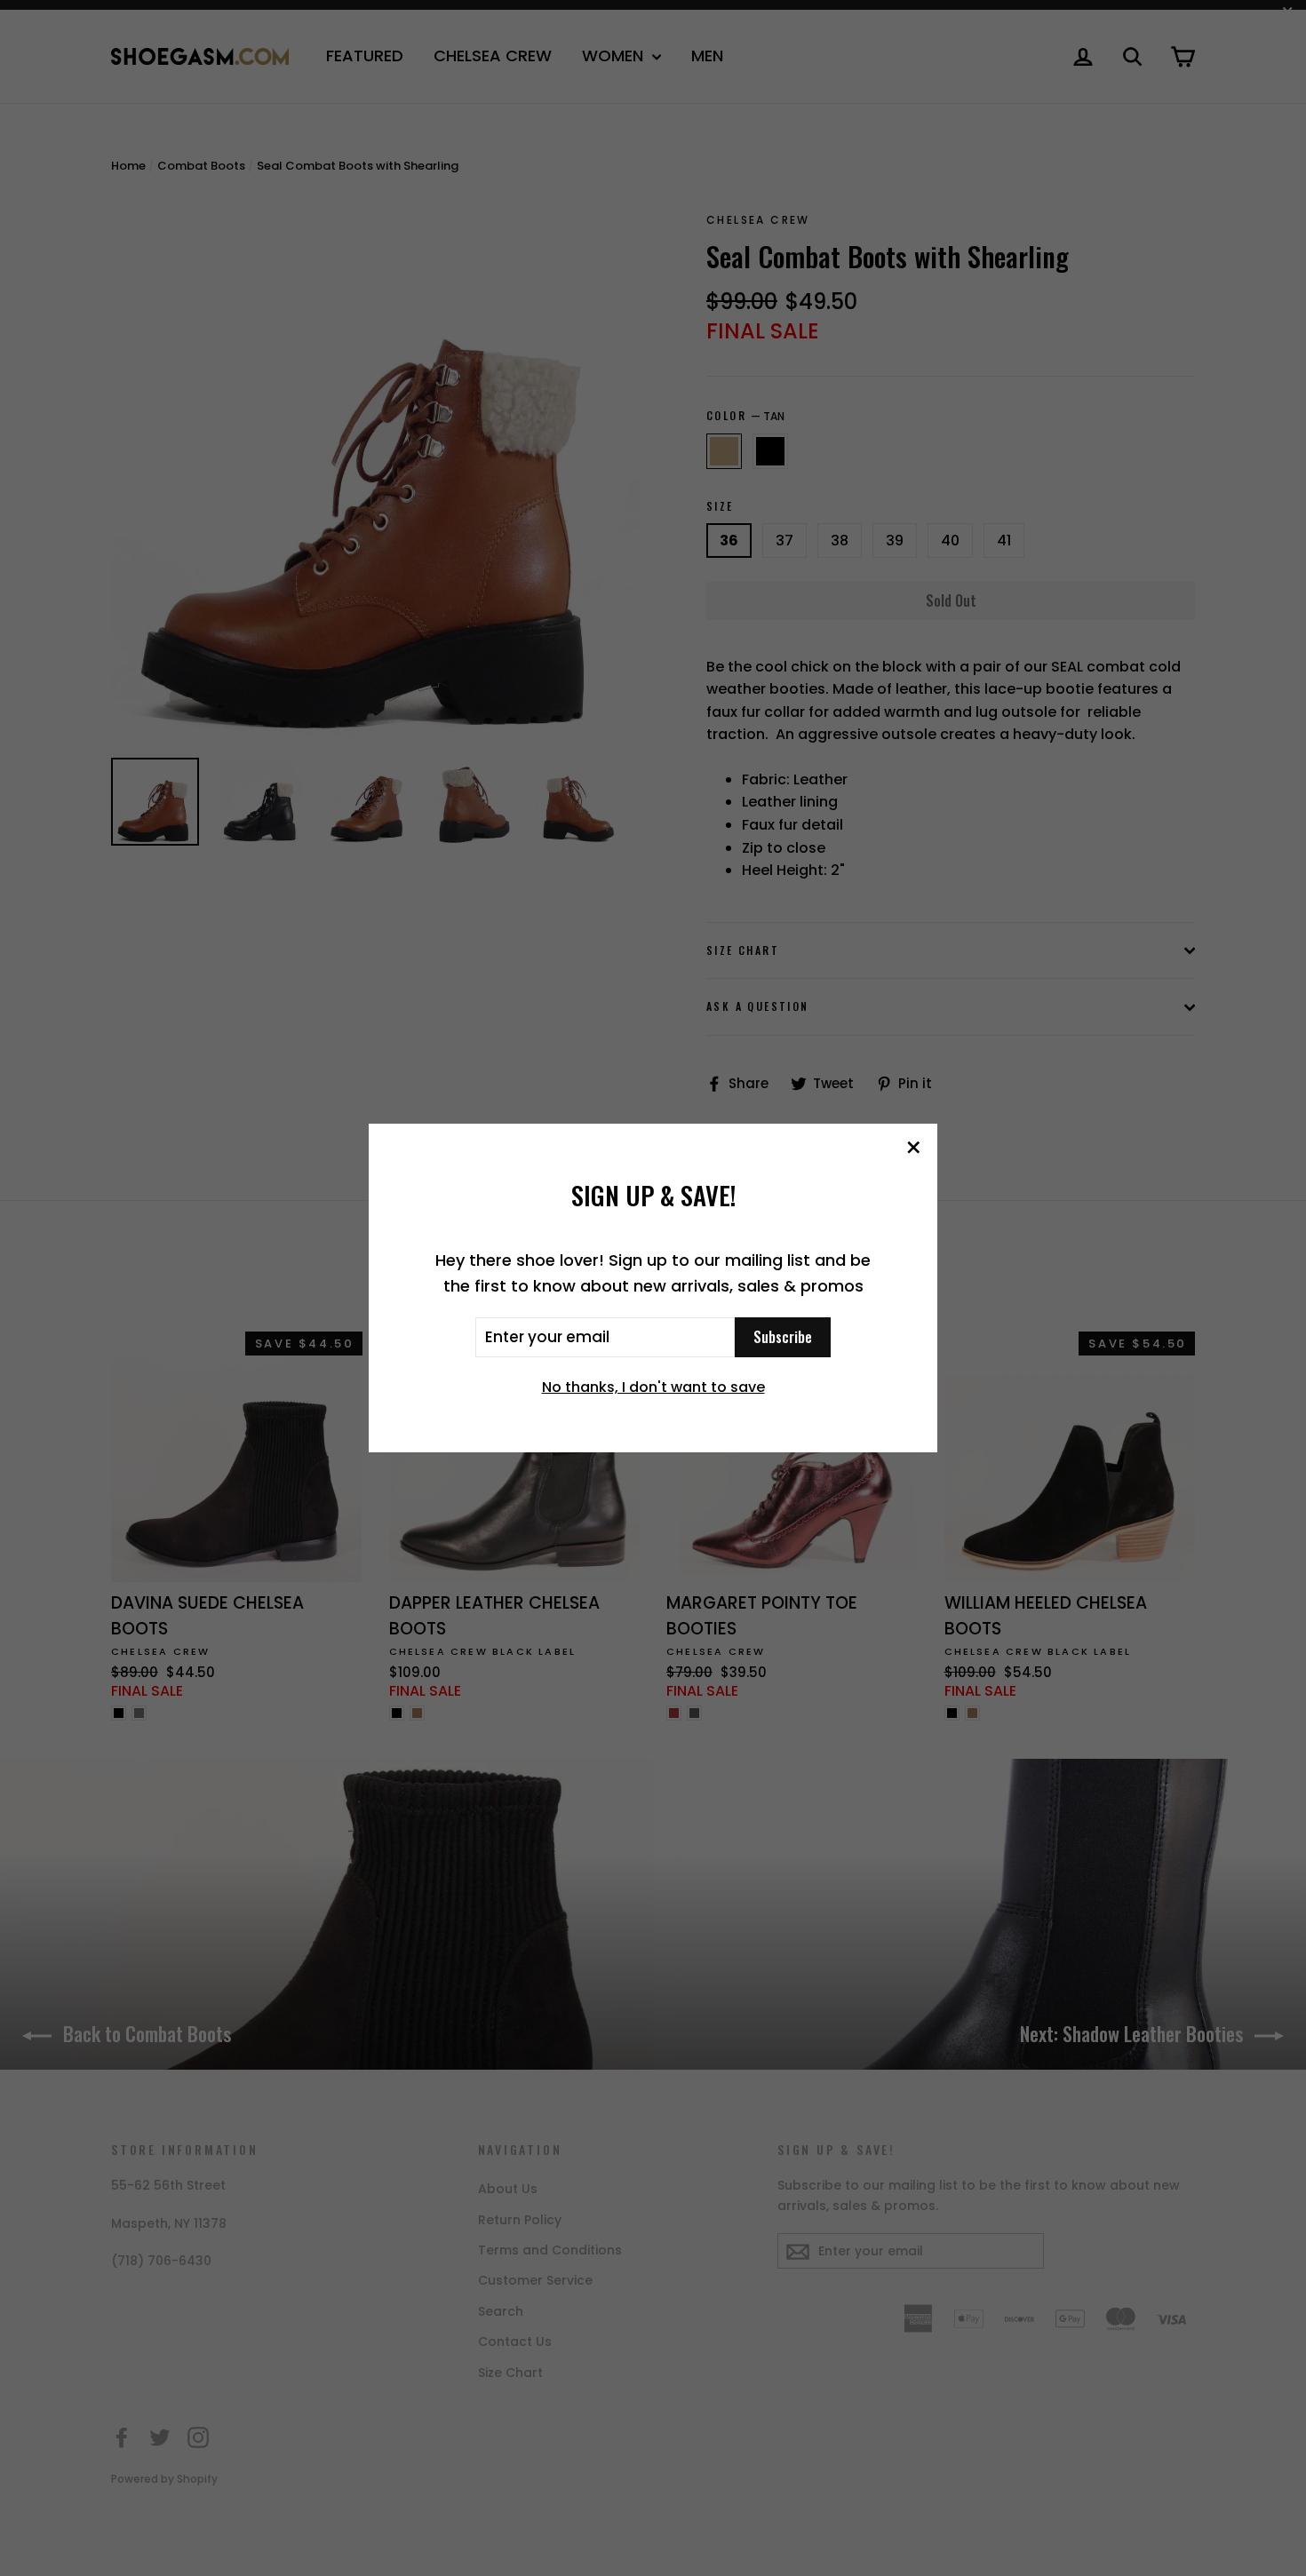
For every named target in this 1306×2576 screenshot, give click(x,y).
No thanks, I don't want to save (653, 1387)
